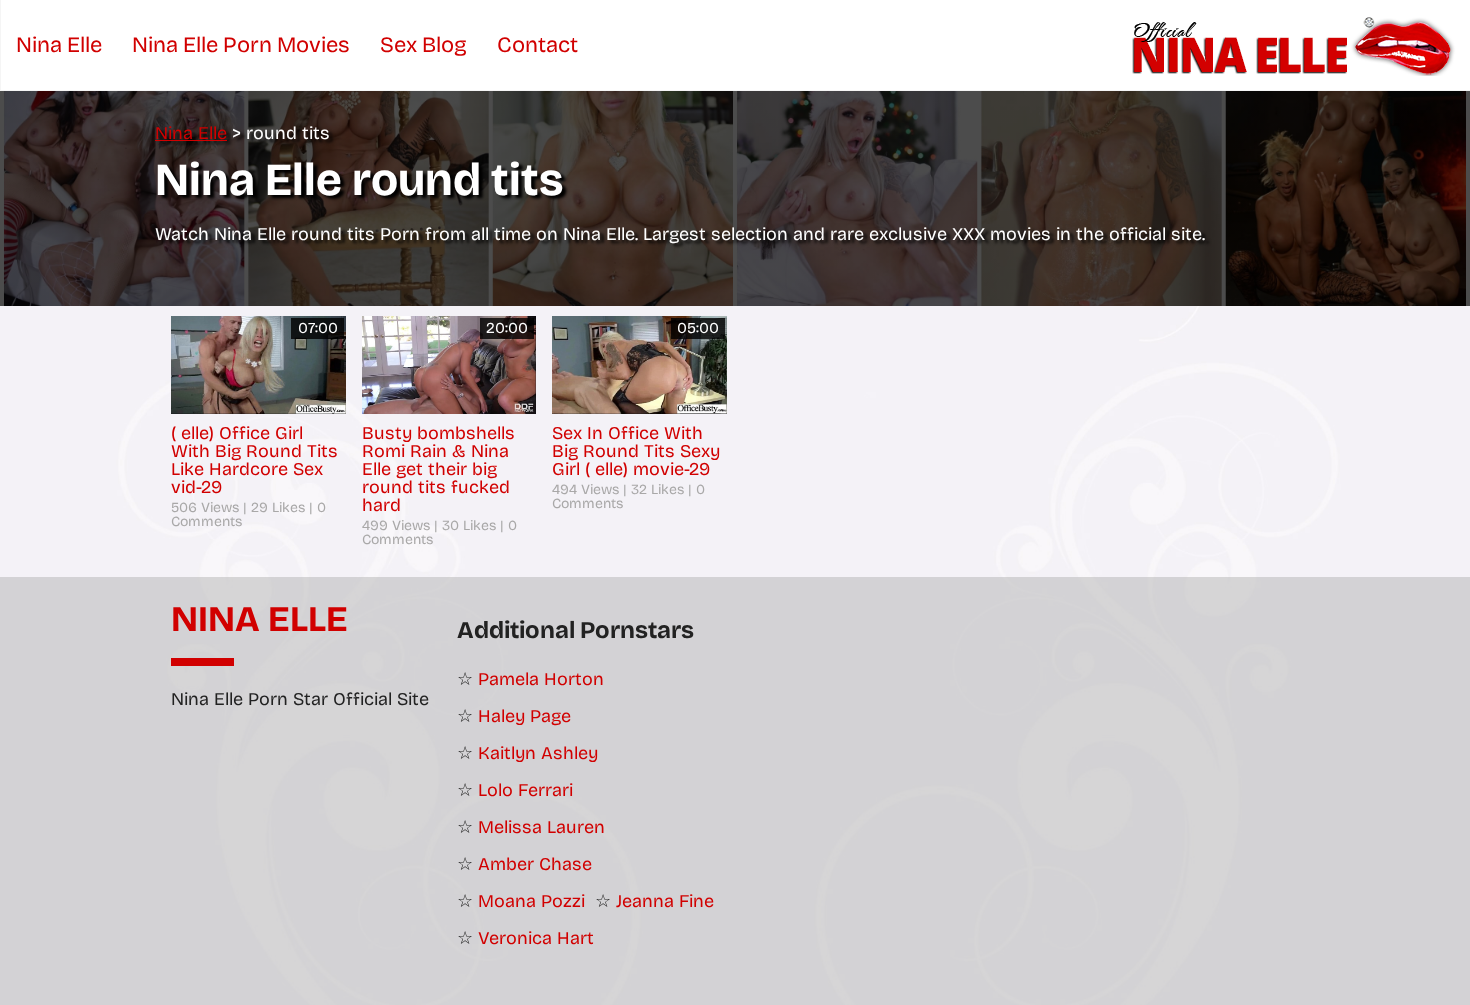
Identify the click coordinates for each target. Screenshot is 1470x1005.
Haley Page (524, 716)
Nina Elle (259, 620)
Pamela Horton (541, 679)
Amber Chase (535, 864)
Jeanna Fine (665, 901)
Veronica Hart (536, 938)
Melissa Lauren (541, 827)
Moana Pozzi (531, 901)
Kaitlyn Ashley (538, 753)
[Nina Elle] (1295, 45)
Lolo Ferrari (525, 790)
